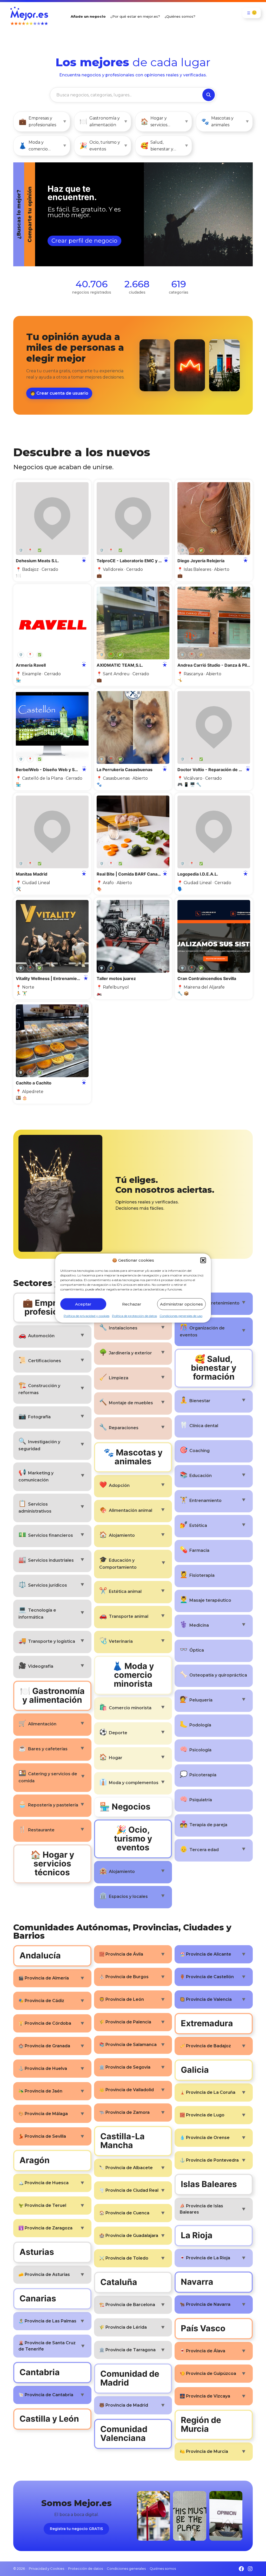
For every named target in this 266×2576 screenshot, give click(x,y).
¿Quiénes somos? (180, 16)
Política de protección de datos (134, 1316)
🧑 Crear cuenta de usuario (59, 393)
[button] (203, 1260)
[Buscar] (209, 95)
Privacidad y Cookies (46, 2568)
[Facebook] (241, 2569)
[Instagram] (250, 2569)
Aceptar (83, 1304)
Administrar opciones (181, 1304)
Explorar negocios (55, 242)
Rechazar (132, 1304)
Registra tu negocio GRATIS (76, 2529)
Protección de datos (85, 2568)
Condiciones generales (126, 2568)
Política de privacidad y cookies (87, 1316)
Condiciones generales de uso (181, 1316)
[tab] (122, 214)
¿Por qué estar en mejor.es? (135, 16)
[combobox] (126, 95)
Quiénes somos (163, 2568)
